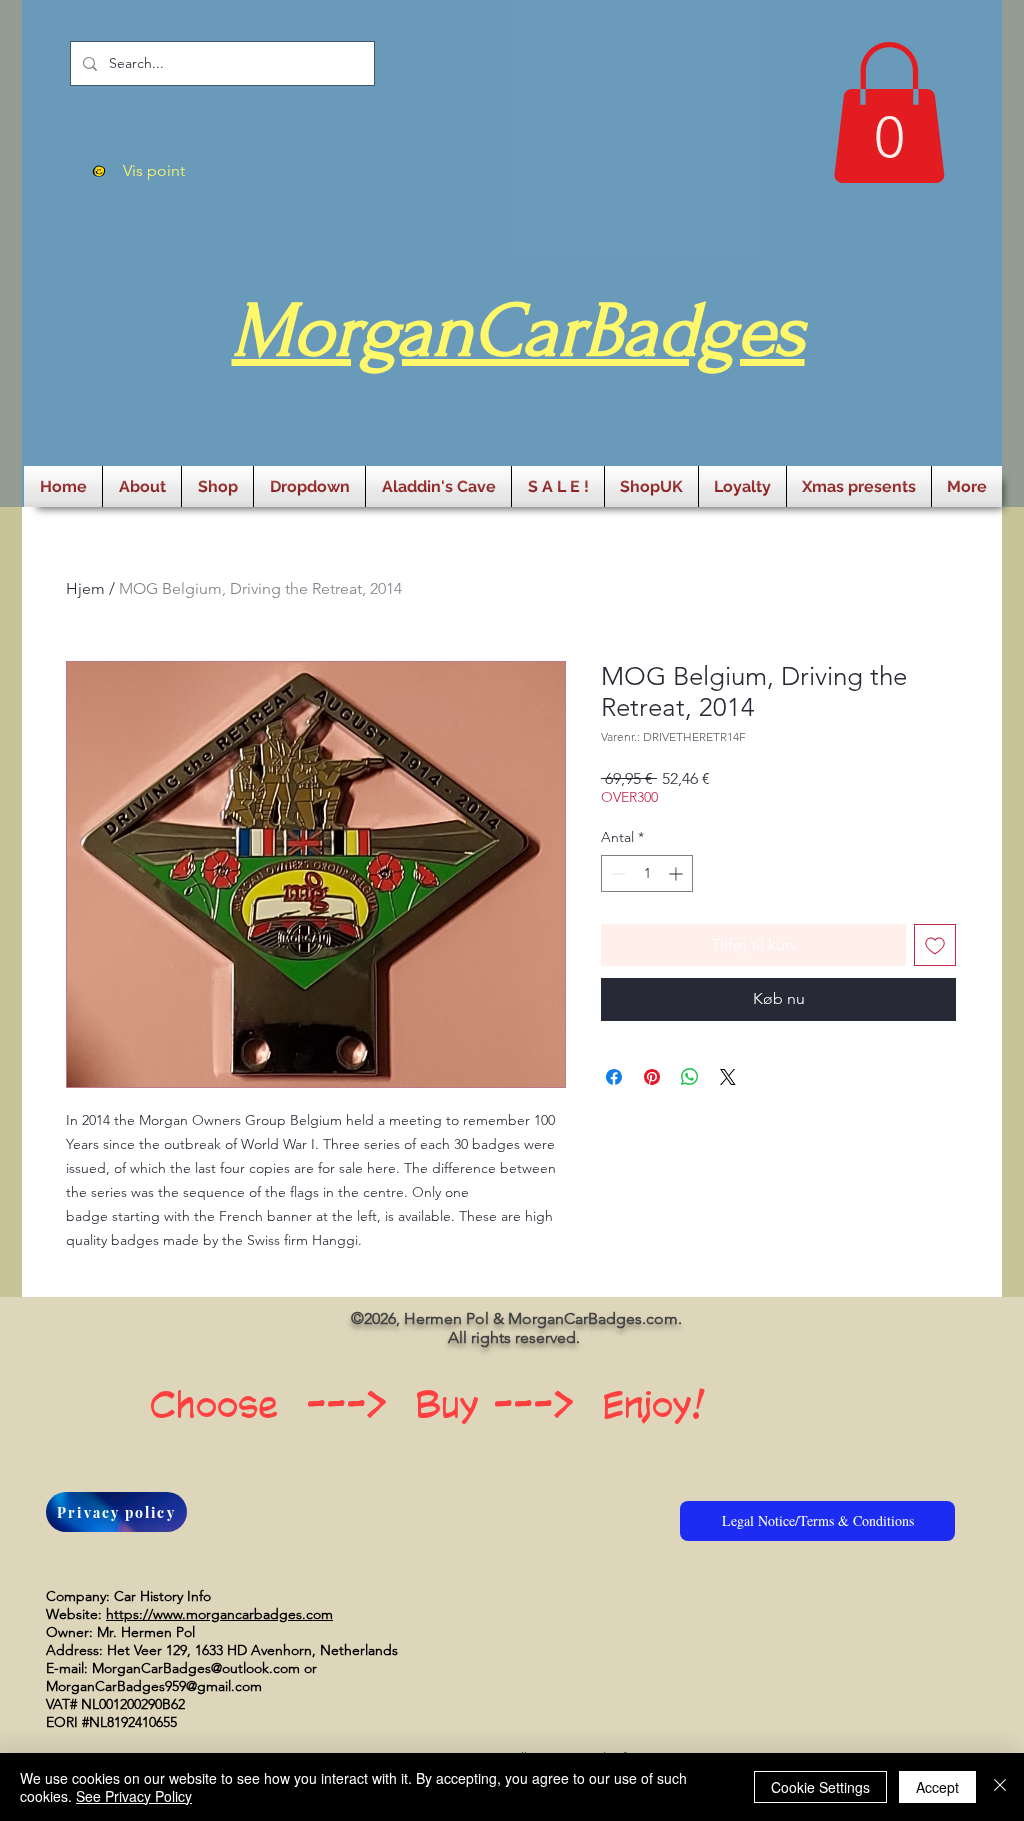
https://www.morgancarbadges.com (219, 1614)
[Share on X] (728, 1077)
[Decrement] (616, 873)
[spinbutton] (647, 873)
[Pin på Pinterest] (652, 1077)
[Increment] (677, 873)
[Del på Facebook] (614, 1077)
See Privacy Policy (134, 1796)
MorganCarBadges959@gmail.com (154, 1686)
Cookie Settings (820, 1787)
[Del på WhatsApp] (690, 1077)
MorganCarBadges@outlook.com (196, 1668)
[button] (889, 112)
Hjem (85, 588)
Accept (937, 1787)
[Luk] (1000, 1787)
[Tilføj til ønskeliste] (935, 945)
